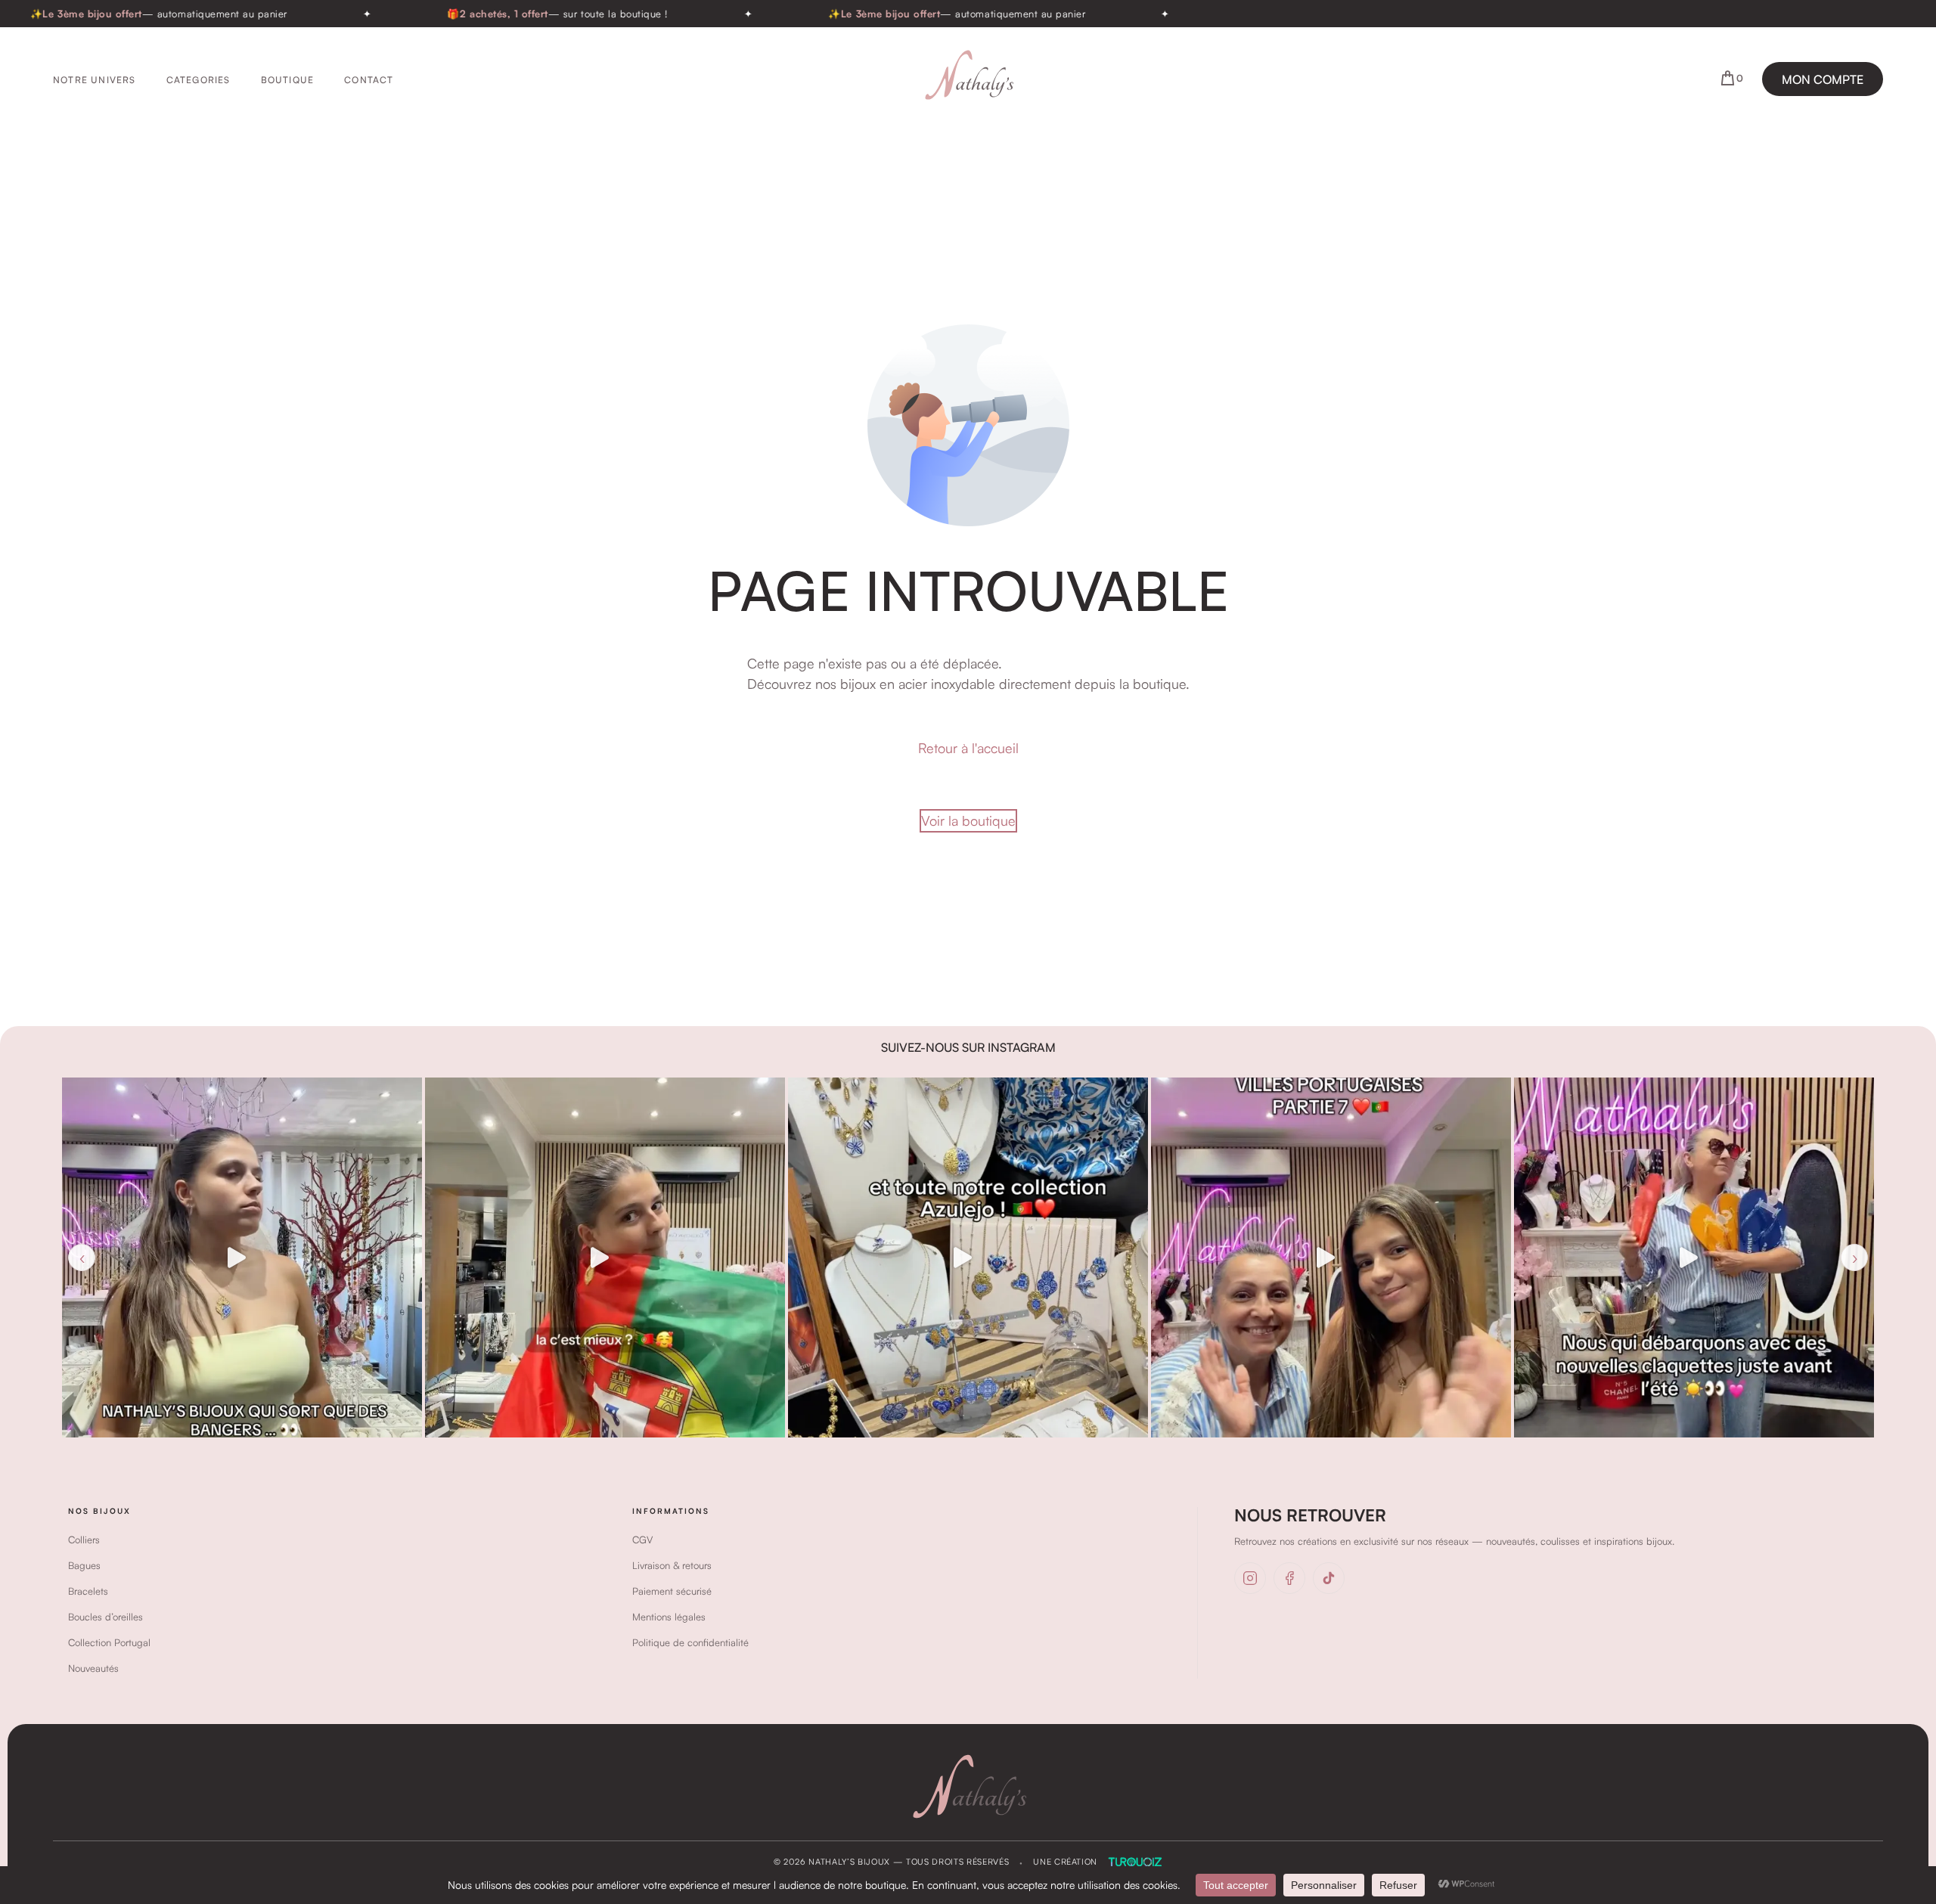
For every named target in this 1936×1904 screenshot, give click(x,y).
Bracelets (88, 1591)
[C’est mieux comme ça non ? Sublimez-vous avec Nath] (242, 1257)
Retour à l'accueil (968, 748)
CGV (642, 1540)
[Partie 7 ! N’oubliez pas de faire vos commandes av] (968, 1257)
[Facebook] (1289, 1578)
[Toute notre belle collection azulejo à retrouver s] (605, 1257)
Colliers (84, 1540)
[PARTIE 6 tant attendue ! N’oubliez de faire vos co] (1694, 1257)
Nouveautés (93, 1668)
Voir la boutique (968, 820)
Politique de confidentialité (690, 1642)
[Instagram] (1250, 1578)
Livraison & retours (672, 1565)
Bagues (84, 1565)
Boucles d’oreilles (105, 1617)
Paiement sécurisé (672, 1591)
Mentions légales (669, 1617)
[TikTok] (1329, 1578)
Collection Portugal (109, 1642)
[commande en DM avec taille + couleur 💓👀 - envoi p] (1331, 1257)
